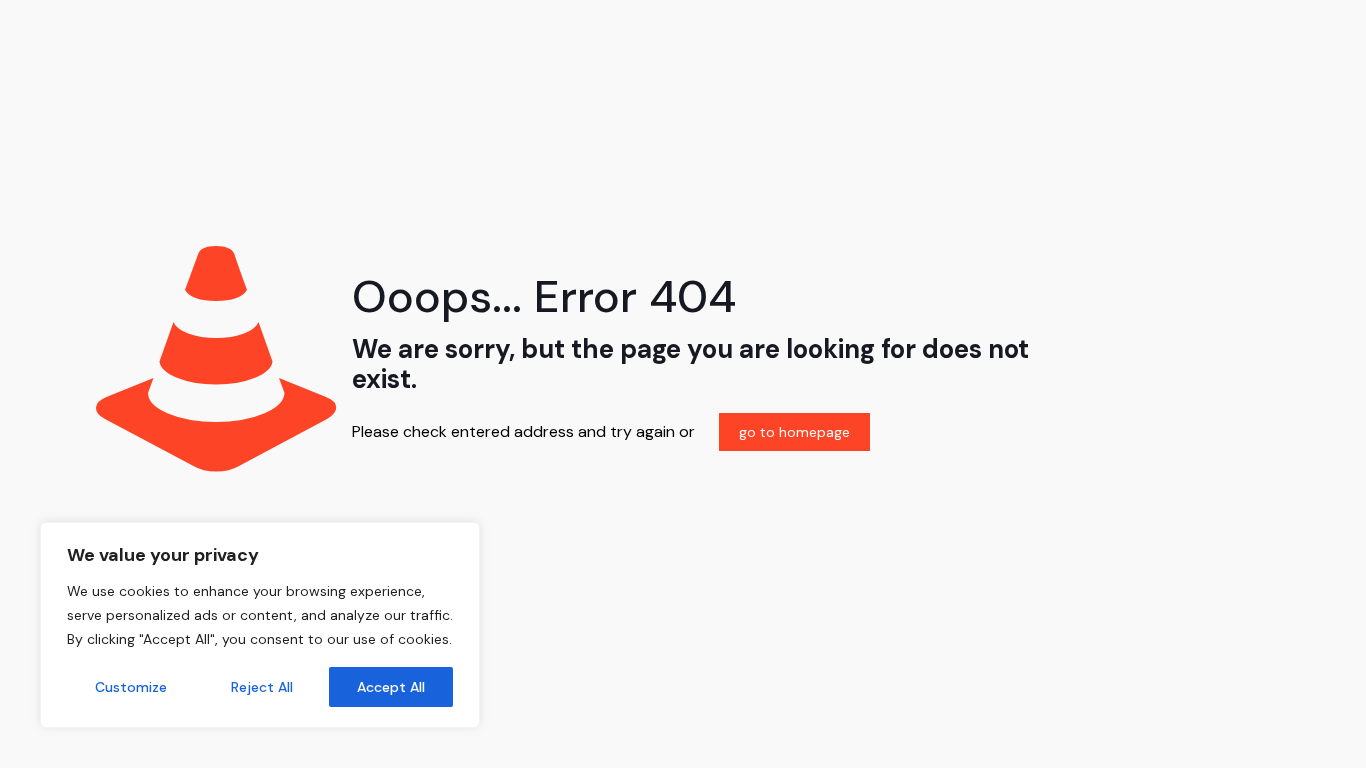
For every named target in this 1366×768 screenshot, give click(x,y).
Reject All (262, 687)
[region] (260, 625)
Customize (131, 687)
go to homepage (794, 432)
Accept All (391, 687)
